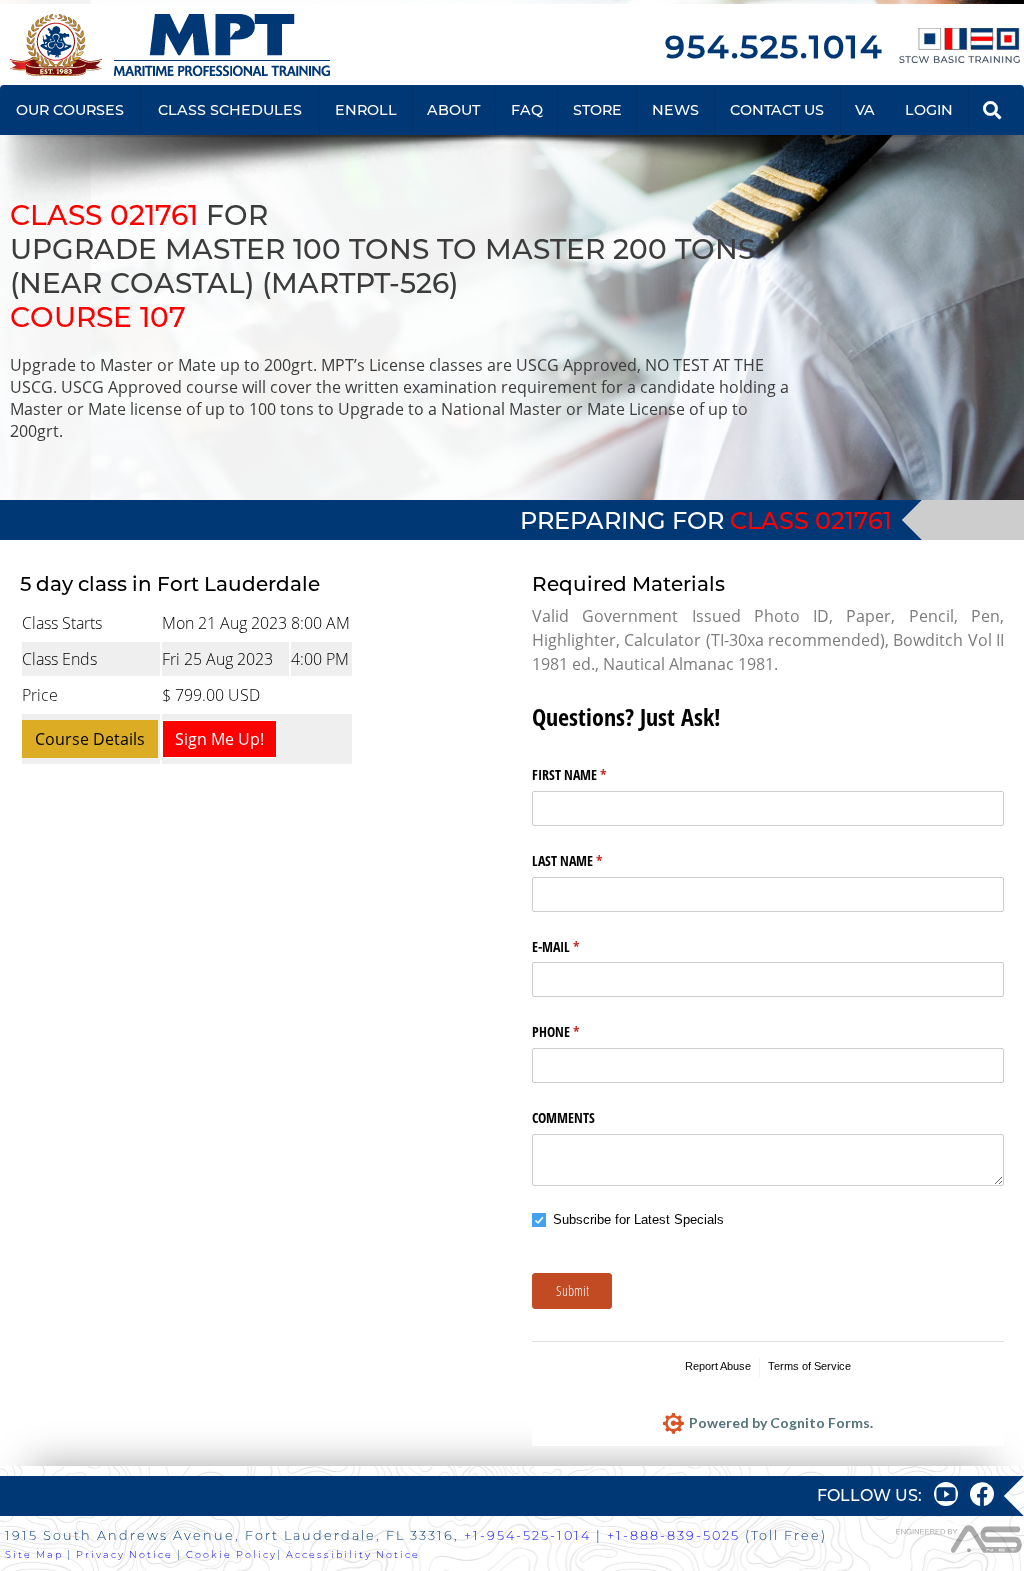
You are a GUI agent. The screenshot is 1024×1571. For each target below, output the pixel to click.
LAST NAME (590, 860)
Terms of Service (809, 1366)
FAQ (527, 110)
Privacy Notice (124, 1554)
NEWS (675, 110)
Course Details (90, 739)
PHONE (579, 1031)
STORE (597, 110)
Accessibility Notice (353, 1554)
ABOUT (453, 110)
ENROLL (366, 110)
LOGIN (929, 110)
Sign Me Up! (219, 739)
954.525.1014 (774, 46)
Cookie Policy (231, 1554)
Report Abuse (718, 1366)
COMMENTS (563, 1117)
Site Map (34, 1554)
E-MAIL (579, 946)
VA (865, 110)
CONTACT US (777, 110)
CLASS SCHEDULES (230, 110)
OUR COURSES (70, 110)
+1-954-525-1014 (527, 1535)
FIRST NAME (592, 774)
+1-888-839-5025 (673, 1535)
